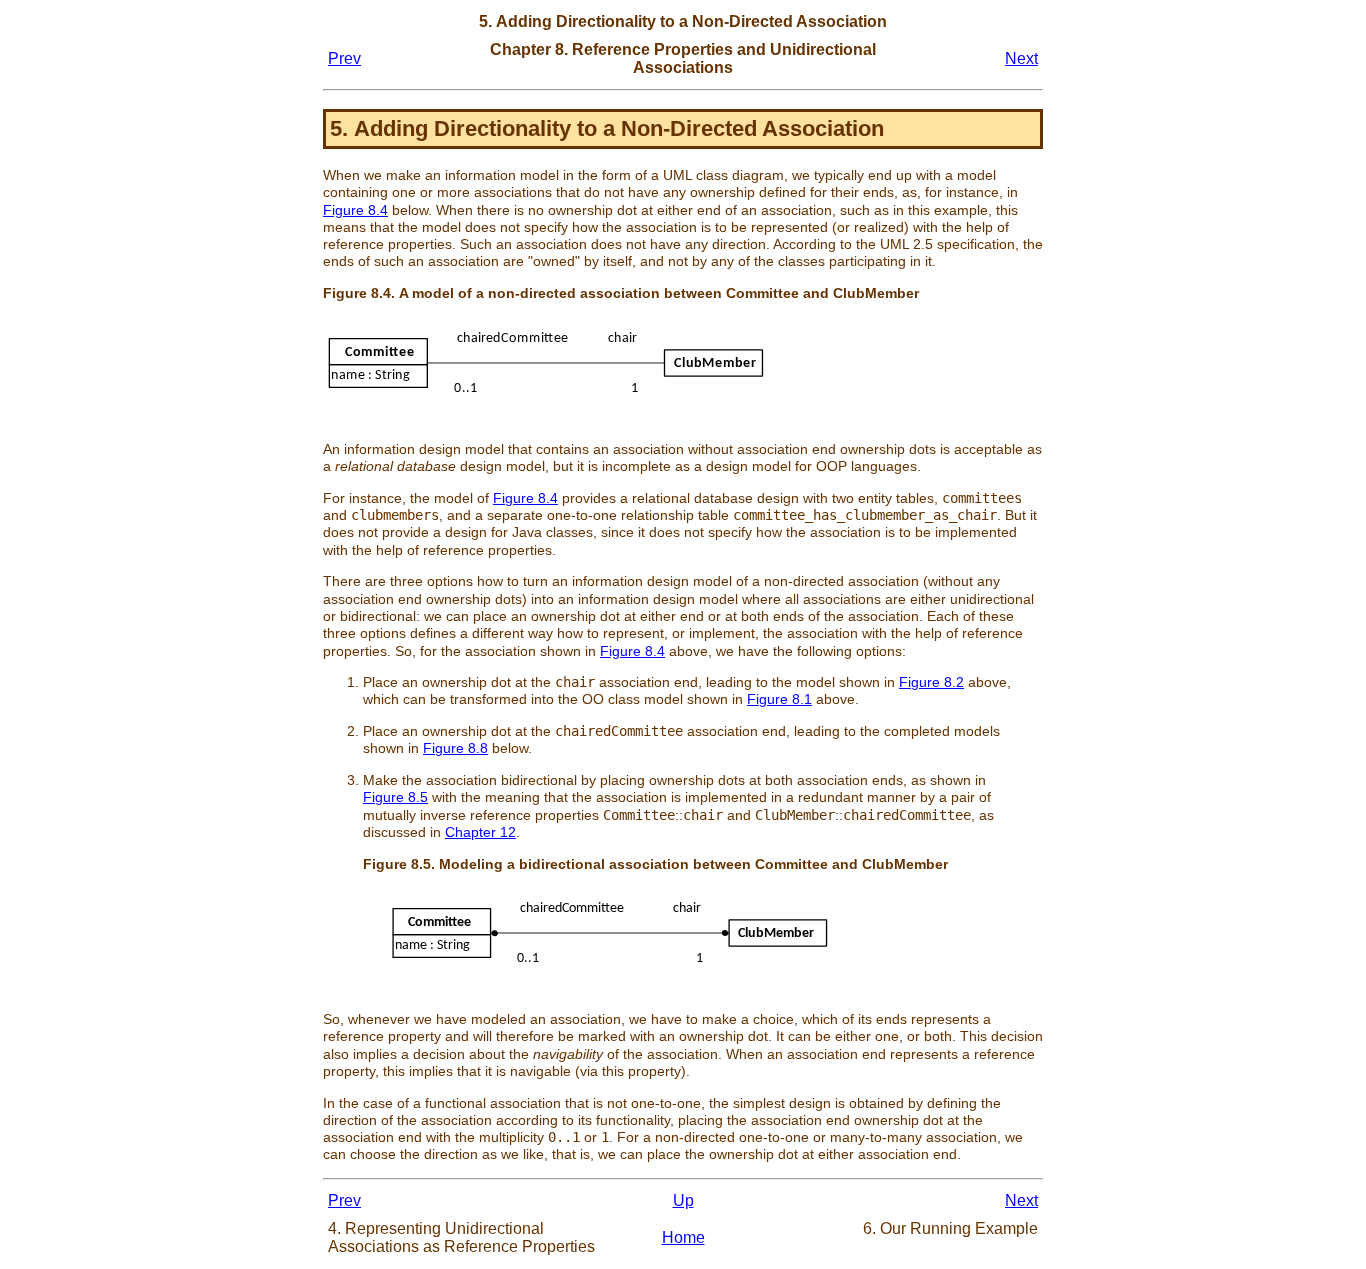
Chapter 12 (480, 832)
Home (683, 1237)
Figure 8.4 (355, 210)
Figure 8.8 (455, 748)
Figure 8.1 (779, 699)
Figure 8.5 (395, 797)
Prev (344, 58)
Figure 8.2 (931, 682)
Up (683, 1200)
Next (1021, 58)
